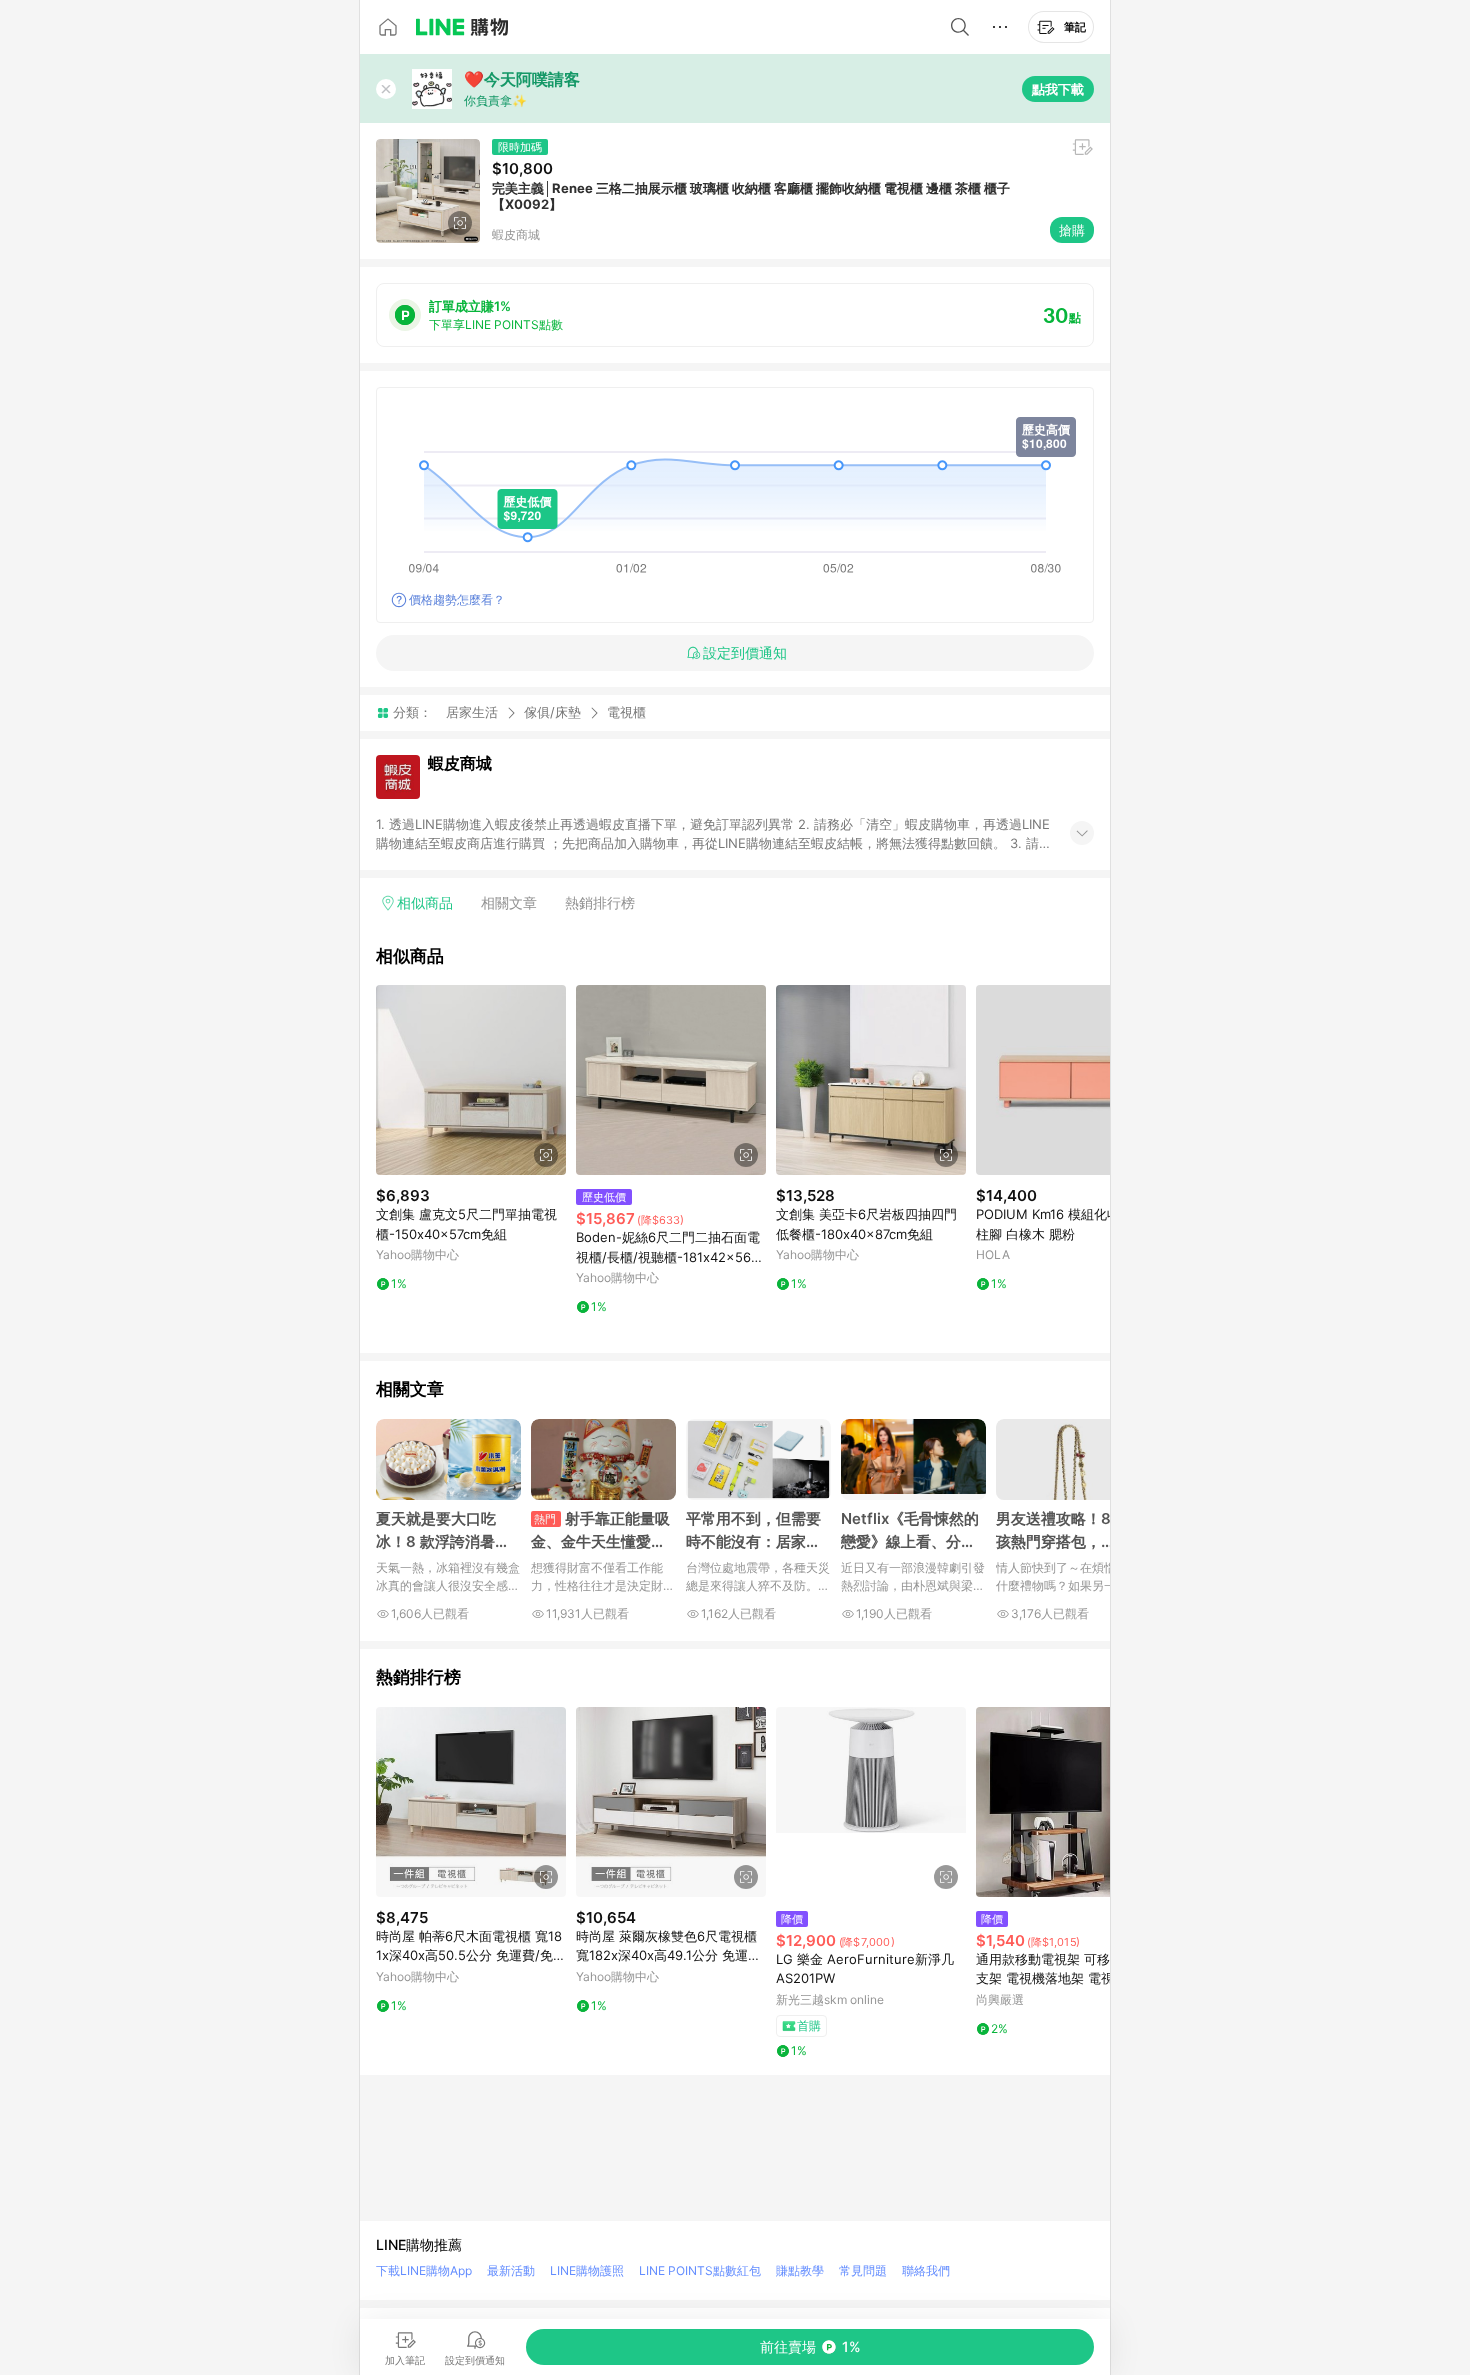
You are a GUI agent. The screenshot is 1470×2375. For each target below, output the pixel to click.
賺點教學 (800, 2270)
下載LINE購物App (424, 2270)
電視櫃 (626, 712)
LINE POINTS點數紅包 (700, 2270)
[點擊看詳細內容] (471, 1080)
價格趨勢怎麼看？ (457, 599)
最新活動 (511, 2270)
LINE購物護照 (587, 2270)
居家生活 (472, 712)
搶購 (1072, 230)
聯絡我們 (926, 2270)
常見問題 (863, 2270)
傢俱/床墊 (552, 712)
